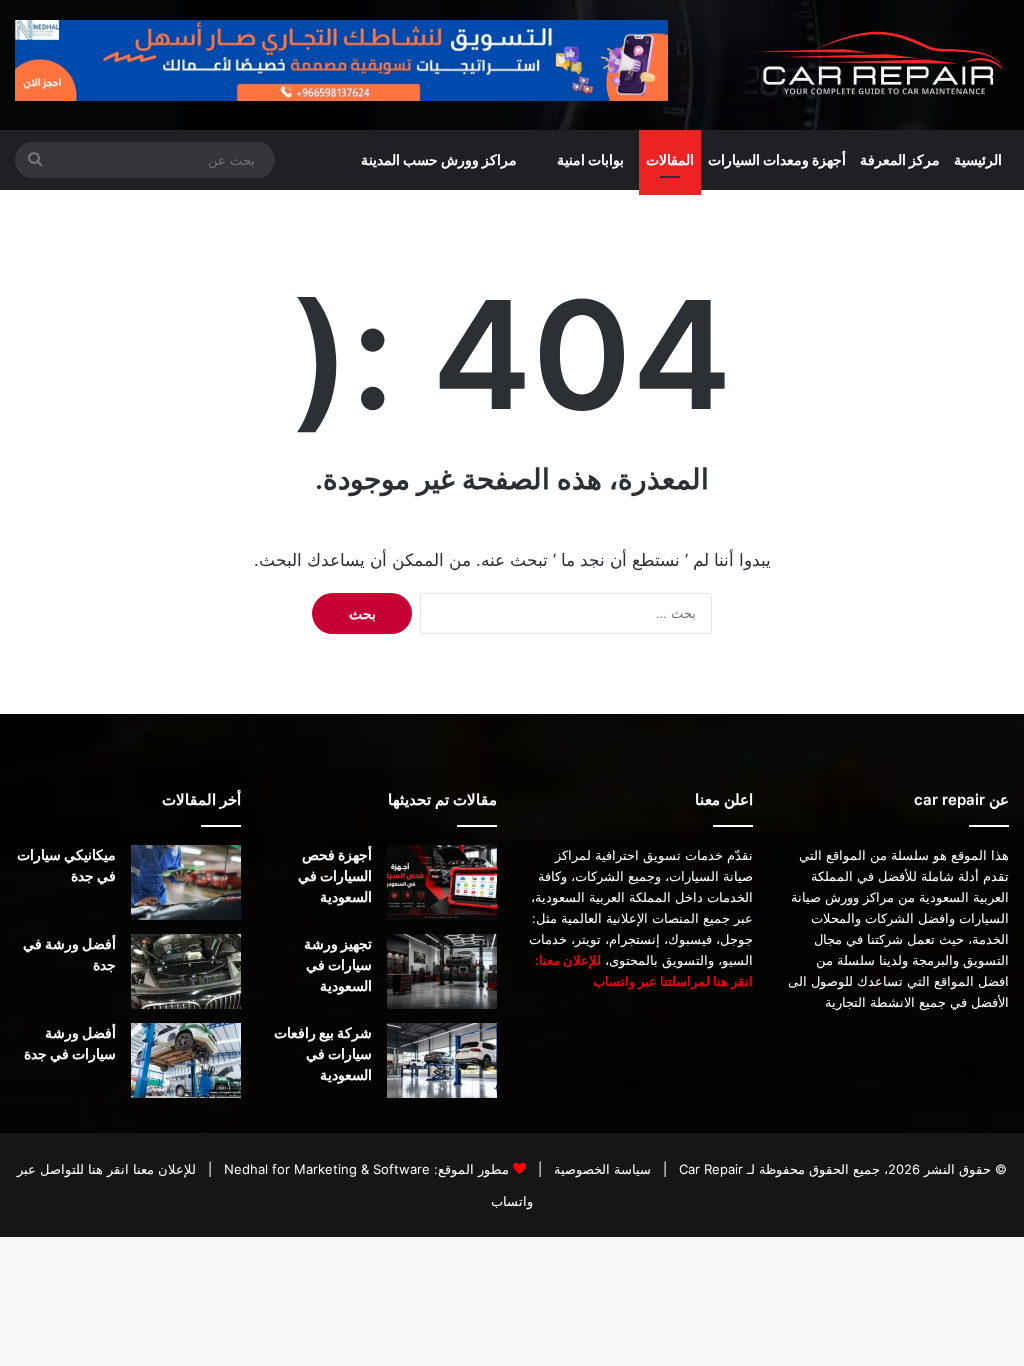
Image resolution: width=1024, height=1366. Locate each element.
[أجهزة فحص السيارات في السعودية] (442, 882)
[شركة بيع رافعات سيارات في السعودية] (442, 1060)
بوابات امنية (590, 159)
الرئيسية (978, 159)
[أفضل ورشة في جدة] (186, 971)
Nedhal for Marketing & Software (325, 1169)
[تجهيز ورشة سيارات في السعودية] (442, 971)
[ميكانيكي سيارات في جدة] (186, 882)
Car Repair (709, 1169)
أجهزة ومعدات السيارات (777, 159)
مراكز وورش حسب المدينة (439, 159)
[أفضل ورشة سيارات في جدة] (186, 1060)
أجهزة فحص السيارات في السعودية (335, 875)
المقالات (670, 159)
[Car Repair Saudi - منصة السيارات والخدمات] (880, 65)
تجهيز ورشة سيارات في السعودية (338, 964)
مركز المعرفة (900, 159)
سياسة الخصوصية (600, 1169)
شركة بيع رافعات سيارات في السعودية (323, 1053)
